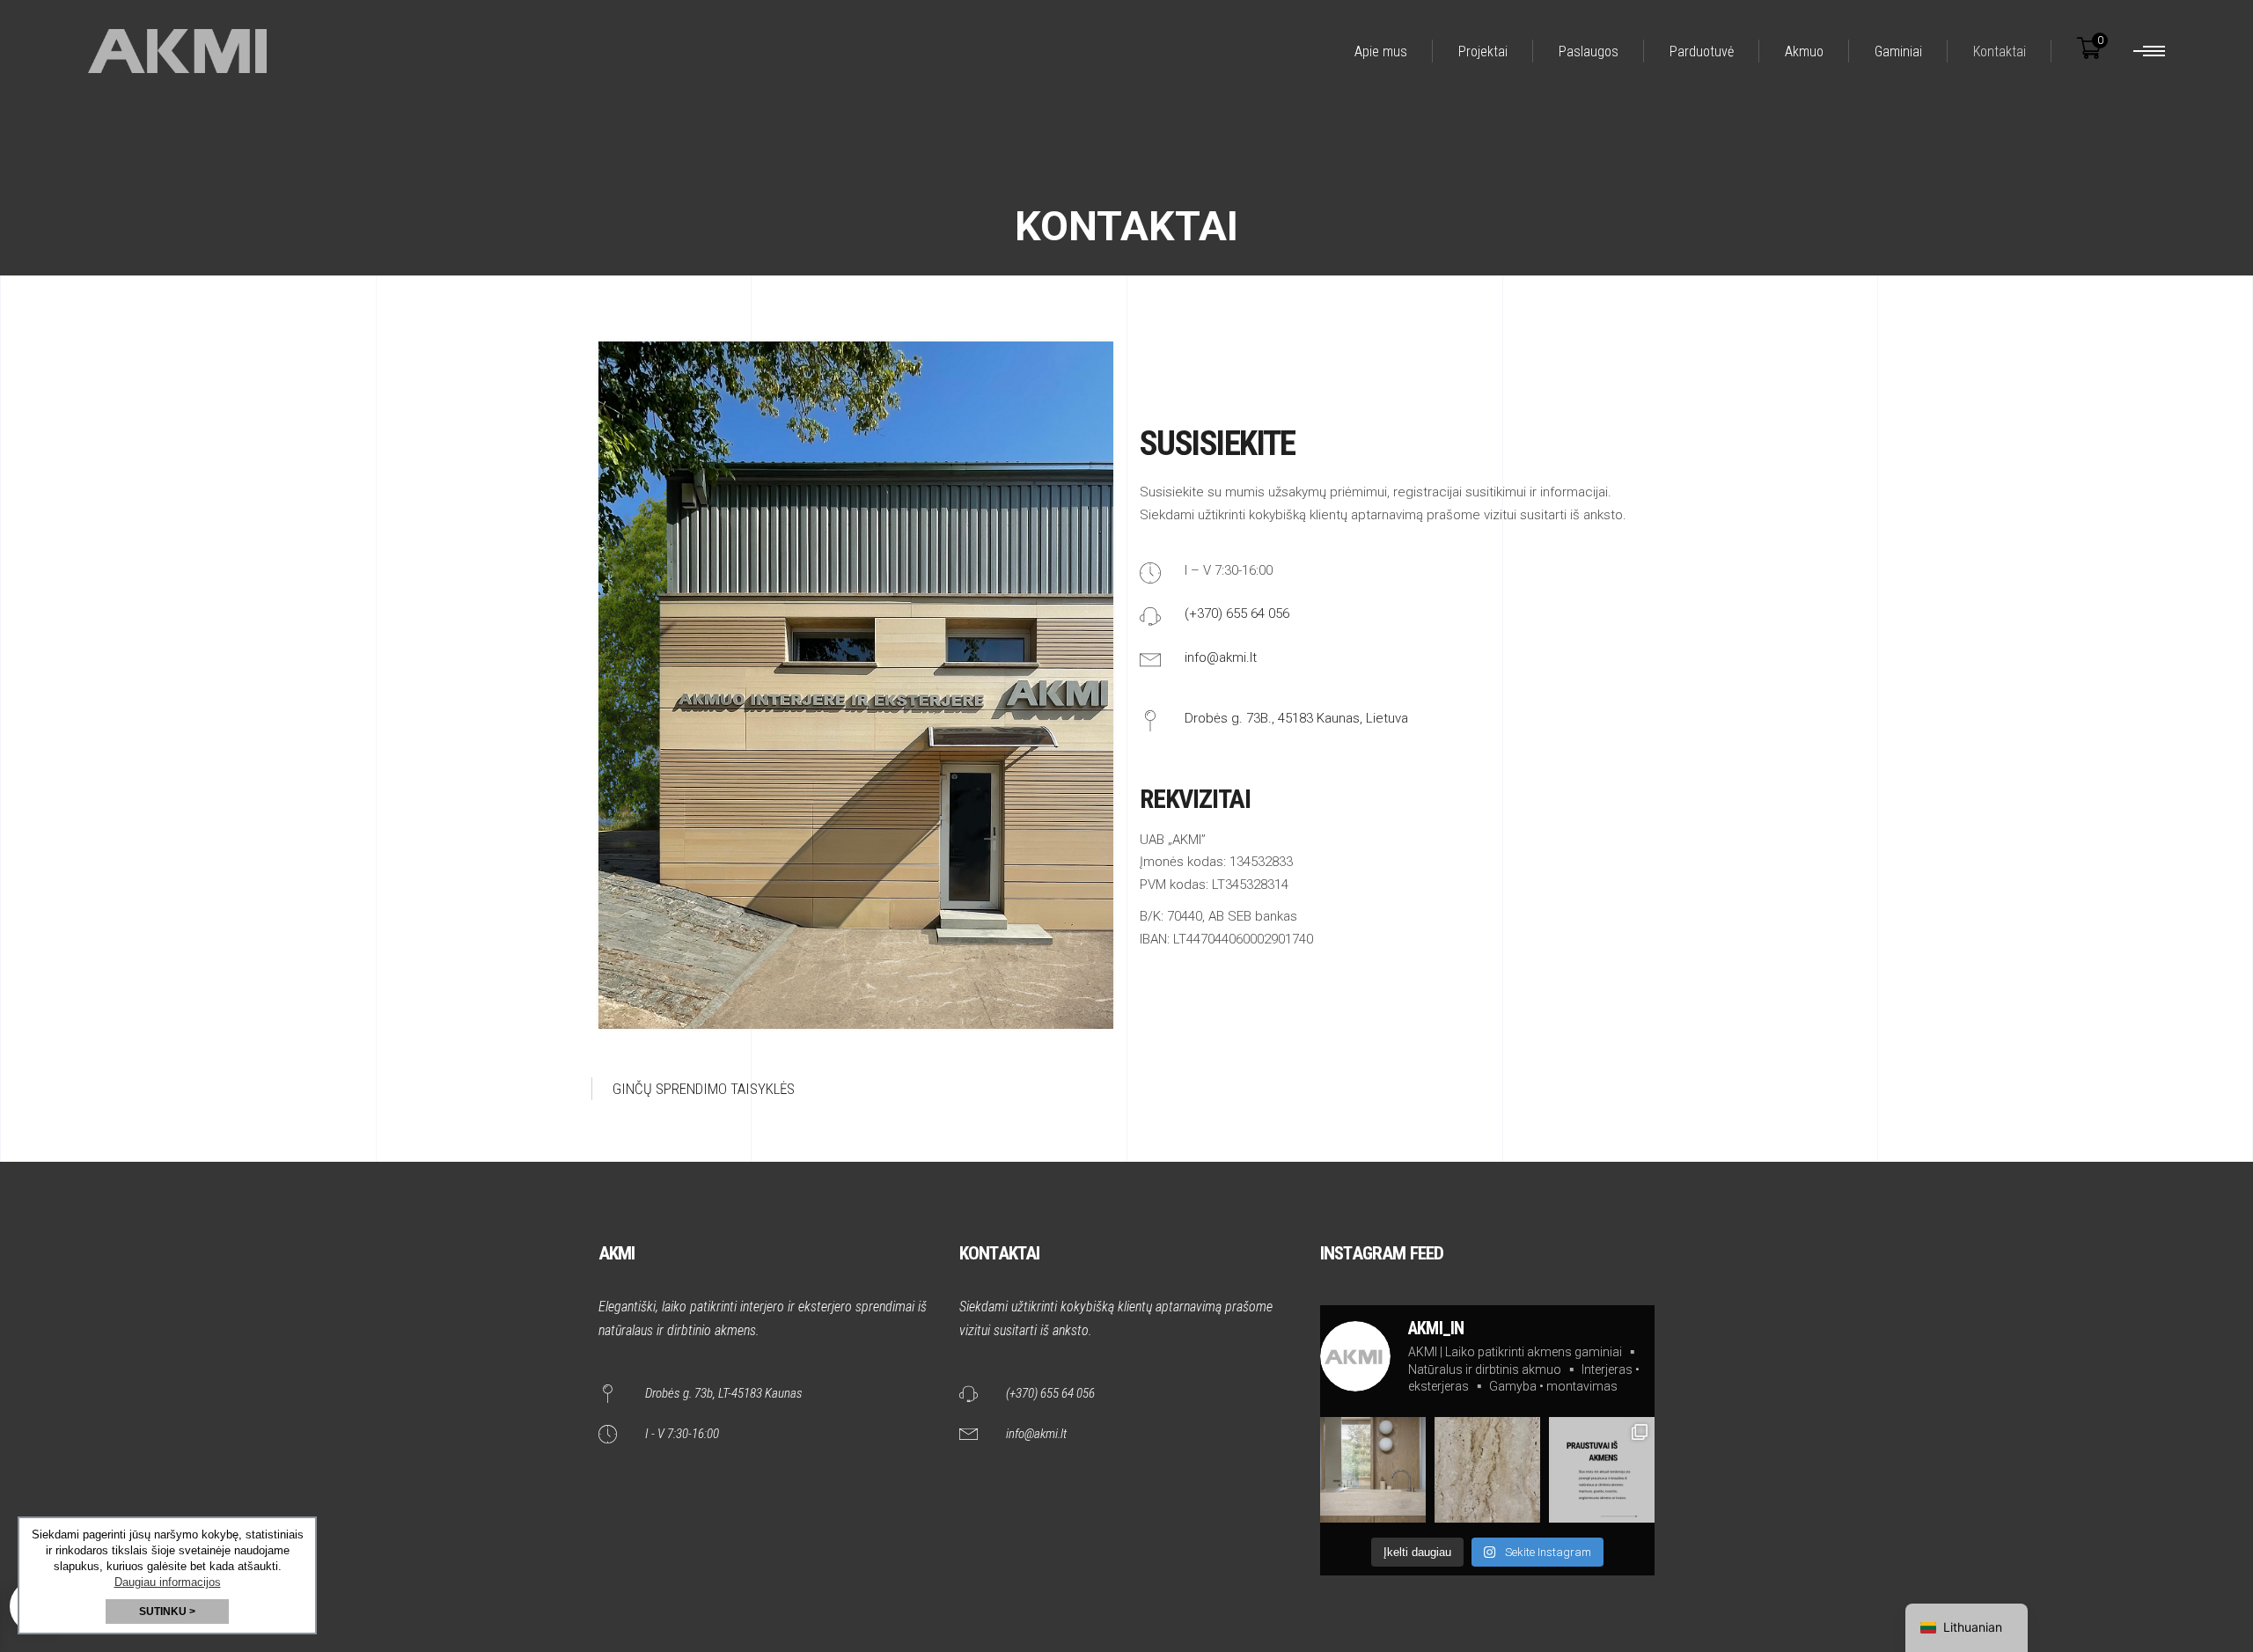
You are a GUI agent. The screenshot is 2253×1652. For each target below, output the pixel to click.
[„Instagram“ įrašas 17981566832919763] (1602, 1470)
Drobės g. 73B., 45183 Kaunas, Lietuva (1296, 718)
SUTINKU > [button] (167, 1612)
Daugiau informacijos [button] (168, 1582)
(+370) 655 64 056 (1237, 613)
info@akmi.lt (1221, 657)
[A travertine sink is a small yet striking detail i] (1373, 1470)
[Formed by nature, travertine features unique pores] (1487, 1470)
